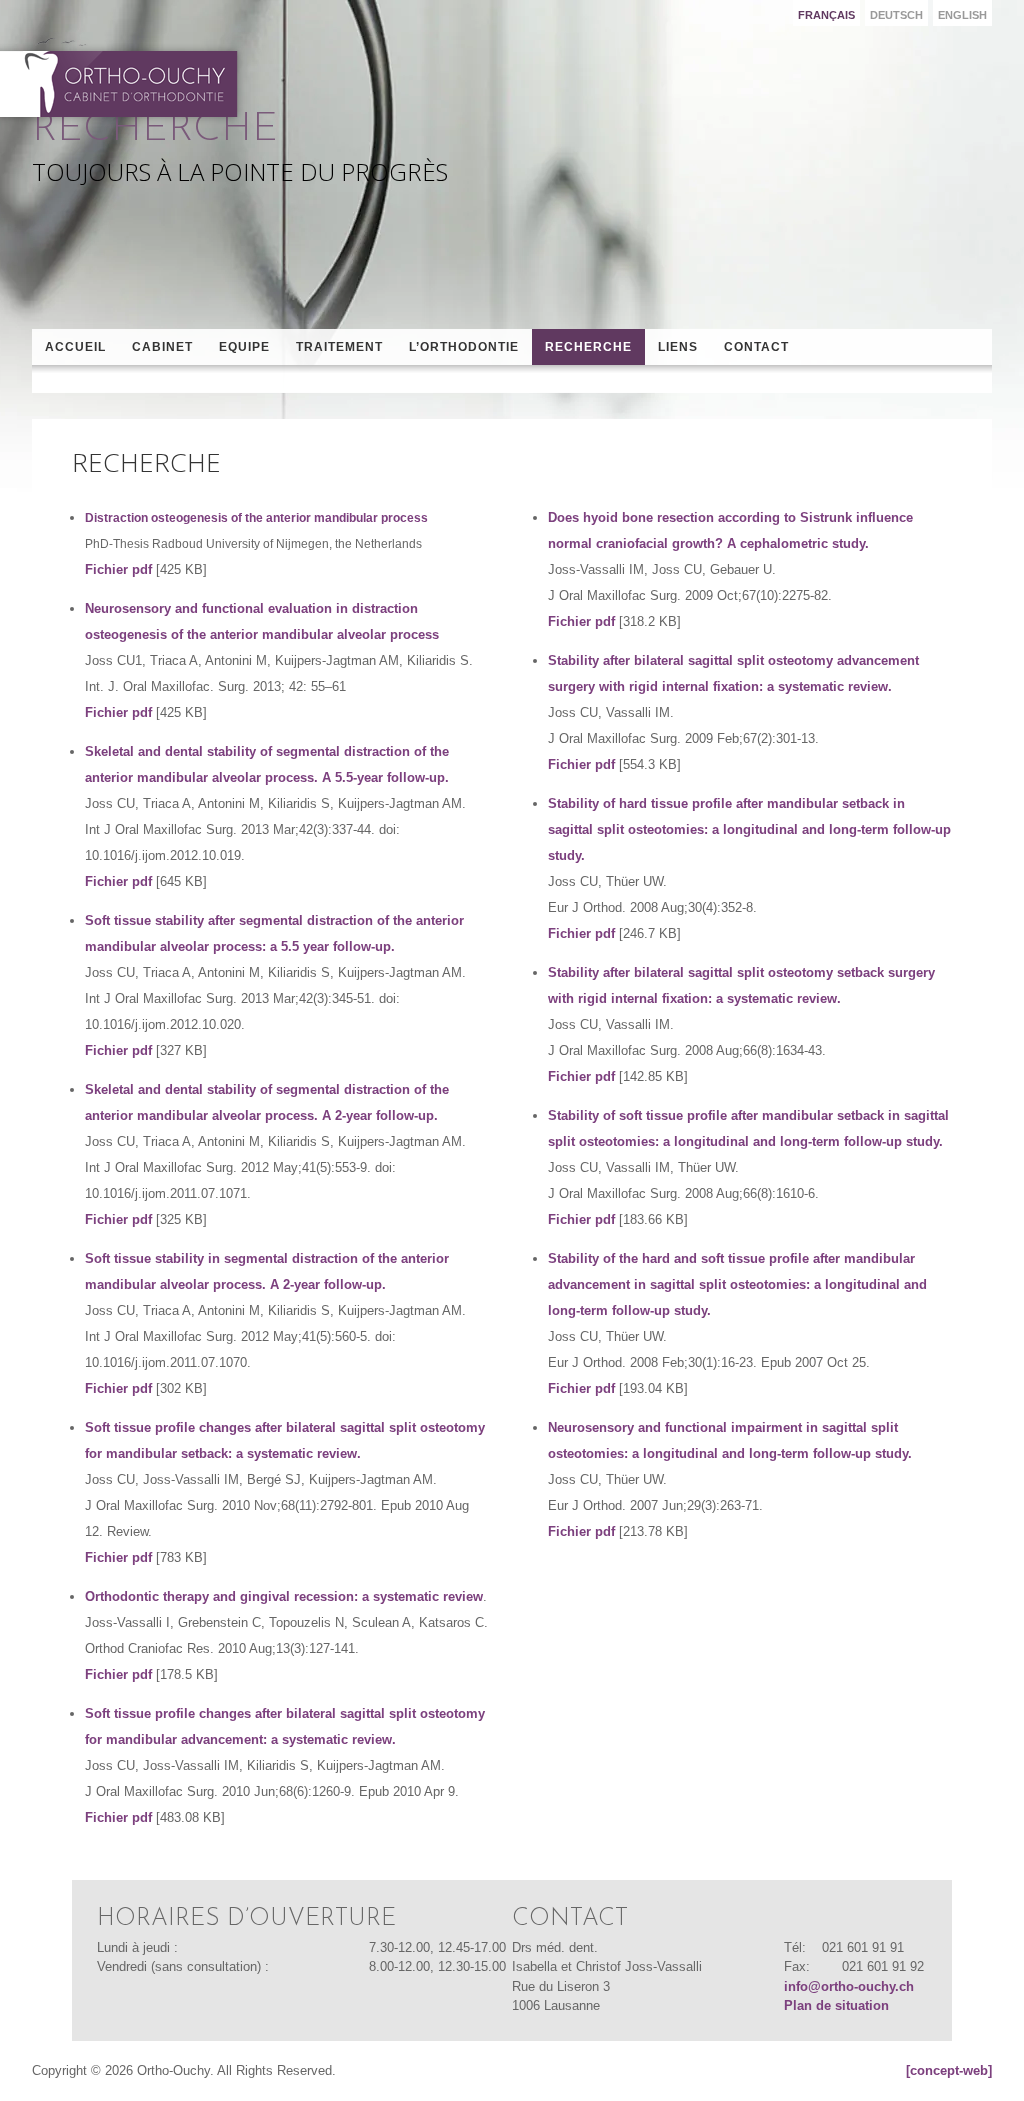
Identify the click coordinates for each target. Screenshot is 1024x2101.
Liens (678, 347)
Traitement (339, 347)
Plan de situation (836, 2005)
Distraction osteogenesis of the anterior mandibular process (258, 518)
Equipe (244, 347)
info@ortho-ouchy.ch (849, 1986)
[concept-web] (949, 2070)
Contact (756, 347)
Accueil (75, 347)
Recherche (588, 347)
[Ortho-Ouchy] (122, 77)
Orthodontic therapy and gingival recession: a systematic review (284, 1596)
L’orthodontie (464, 347)
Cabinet (162, 347)
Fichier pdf (118, 569)
